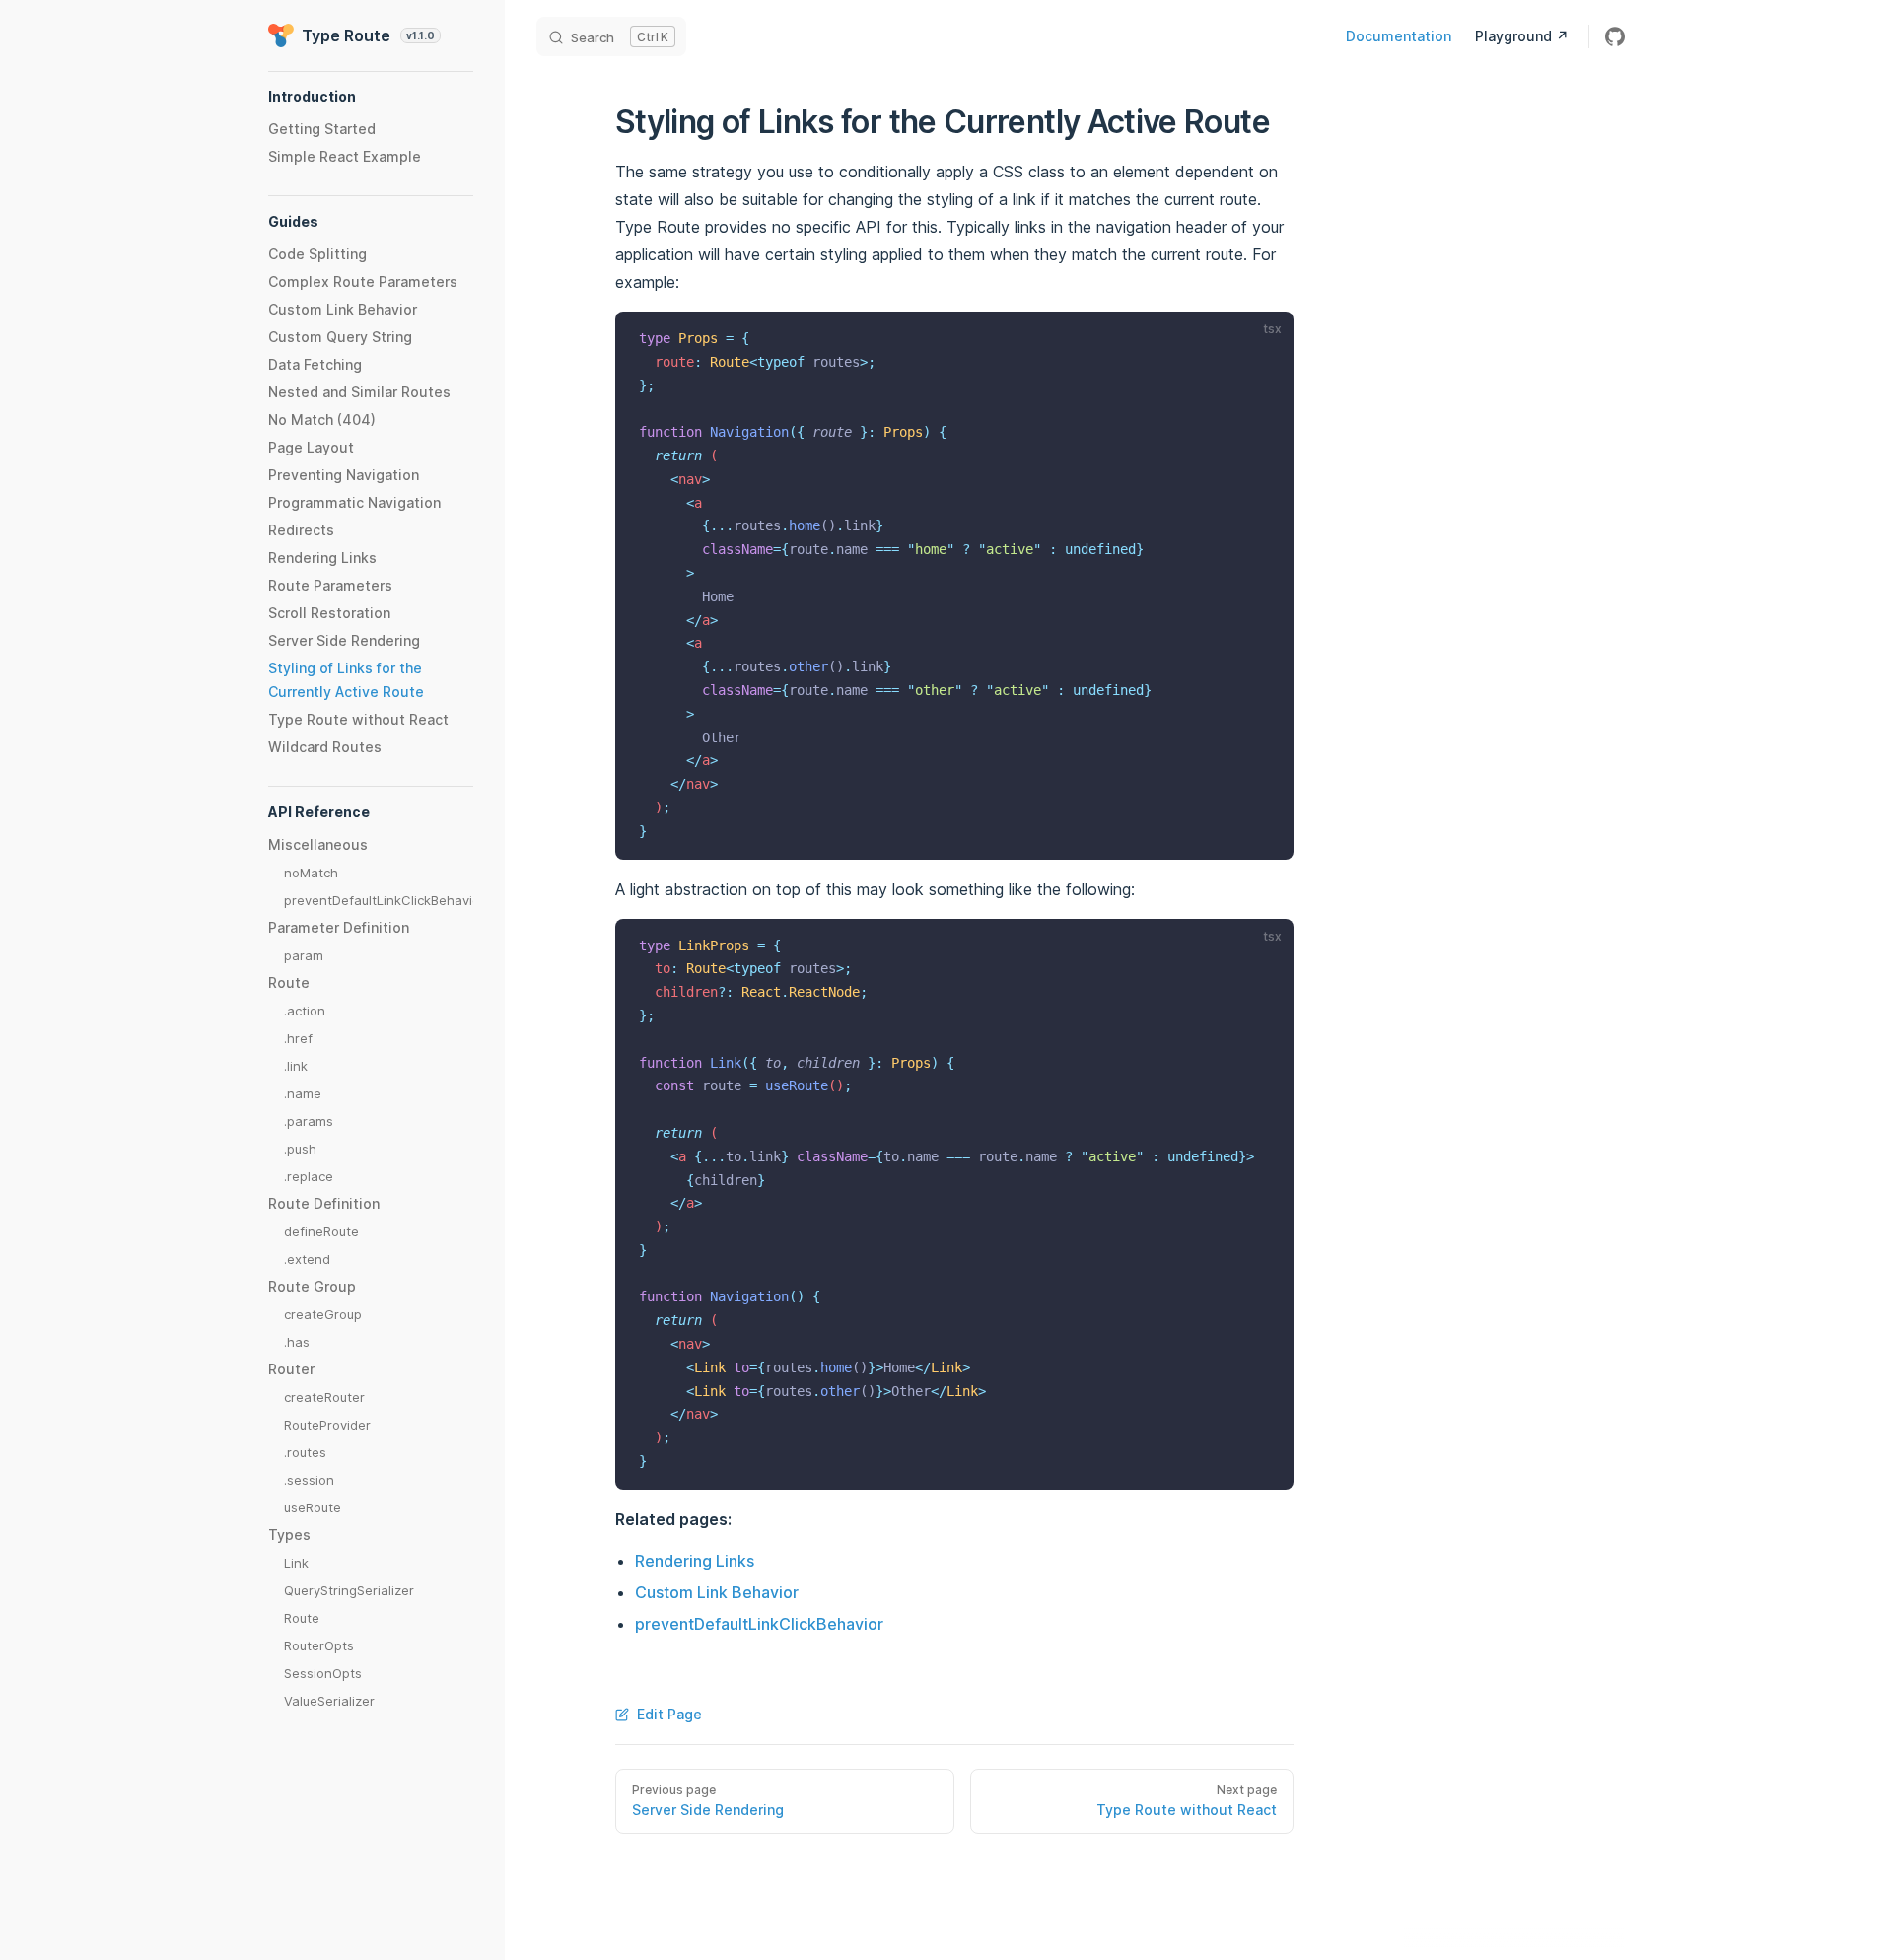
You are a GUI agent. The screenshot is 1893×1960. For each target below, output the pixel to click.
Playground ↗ (1522, 36)
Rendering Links (695, 1561)
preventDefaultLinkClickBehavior (759, 1624)
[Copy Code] (1266, 339)
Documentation (1399, 36)
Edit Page (669, 1714)
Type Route (368, 35)
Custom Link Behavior (717, 1592)
